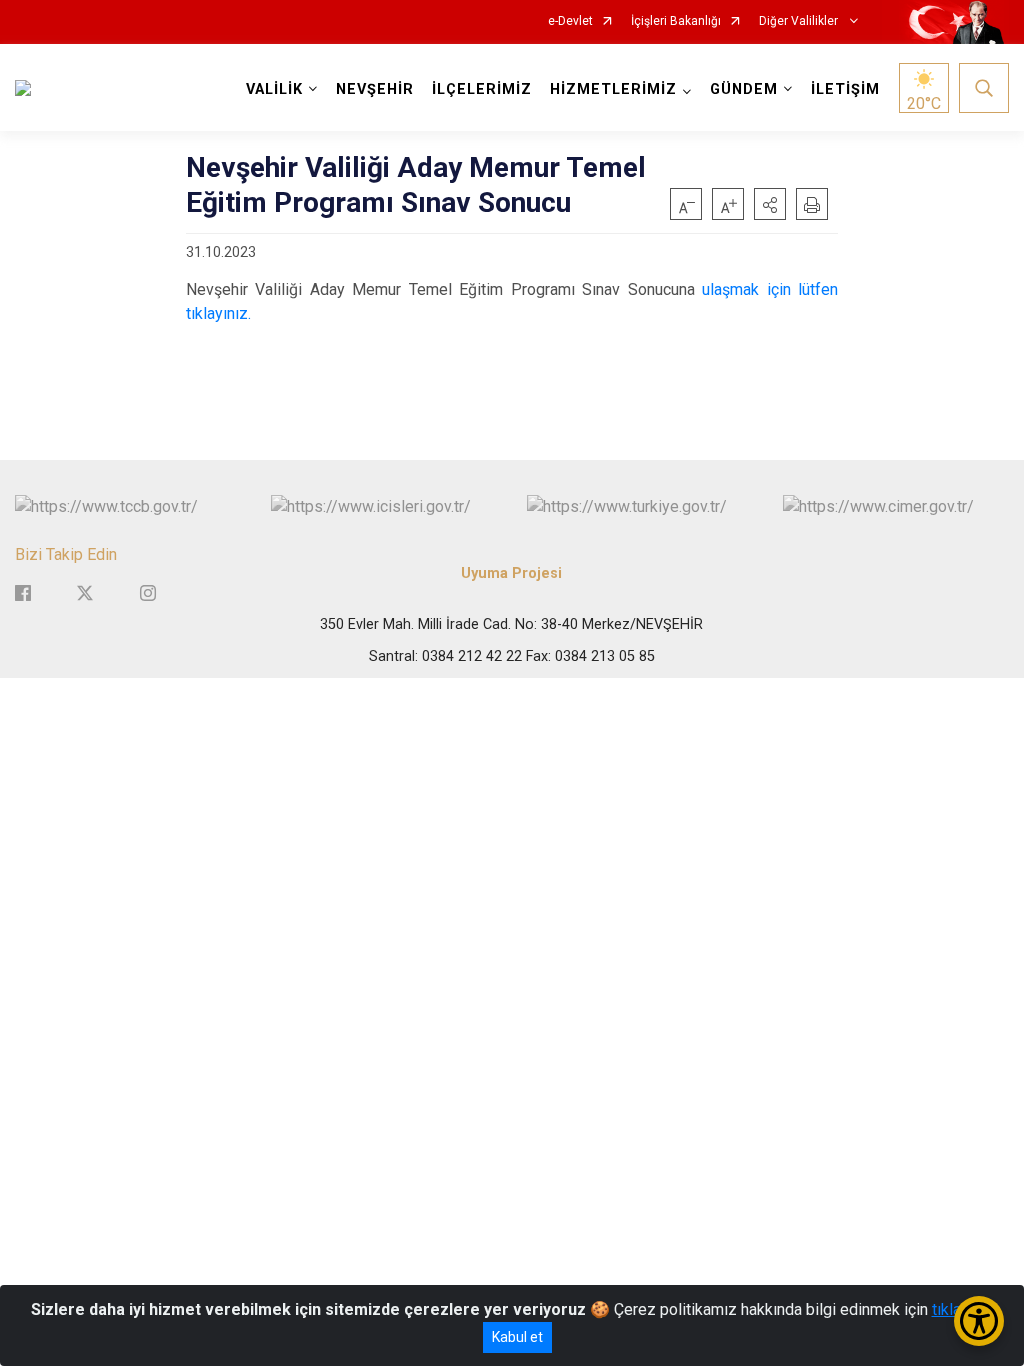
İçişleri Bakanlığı (676, 21)
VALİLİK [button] (274, 89)
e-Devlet (570, 21)
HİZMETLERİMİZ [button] (613, 89)
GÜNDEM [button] (744, 89)
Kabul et (517, 1337)
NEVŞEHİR (375, 89)
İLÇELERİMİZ (482, 89)
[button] (770, 204)
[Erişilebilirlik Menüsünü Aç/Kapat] (979, 1321)
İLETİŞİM (845, 89)
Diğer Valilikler (800, 21)
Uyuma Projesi (511, 573)
